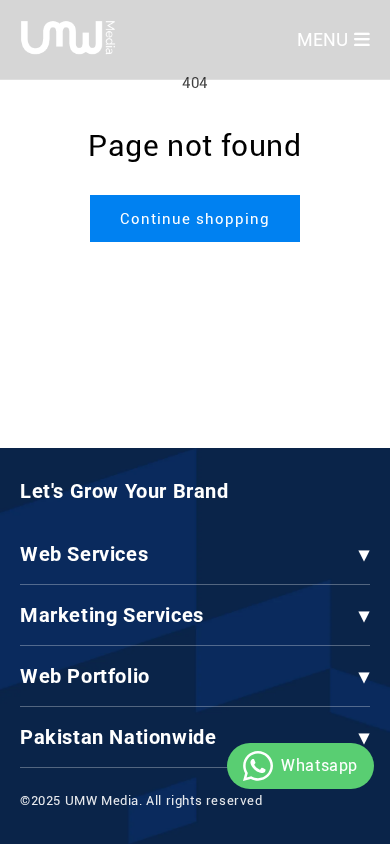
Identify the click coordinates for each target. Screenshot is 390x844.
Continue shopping (195, 219)
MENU (322, 39)
